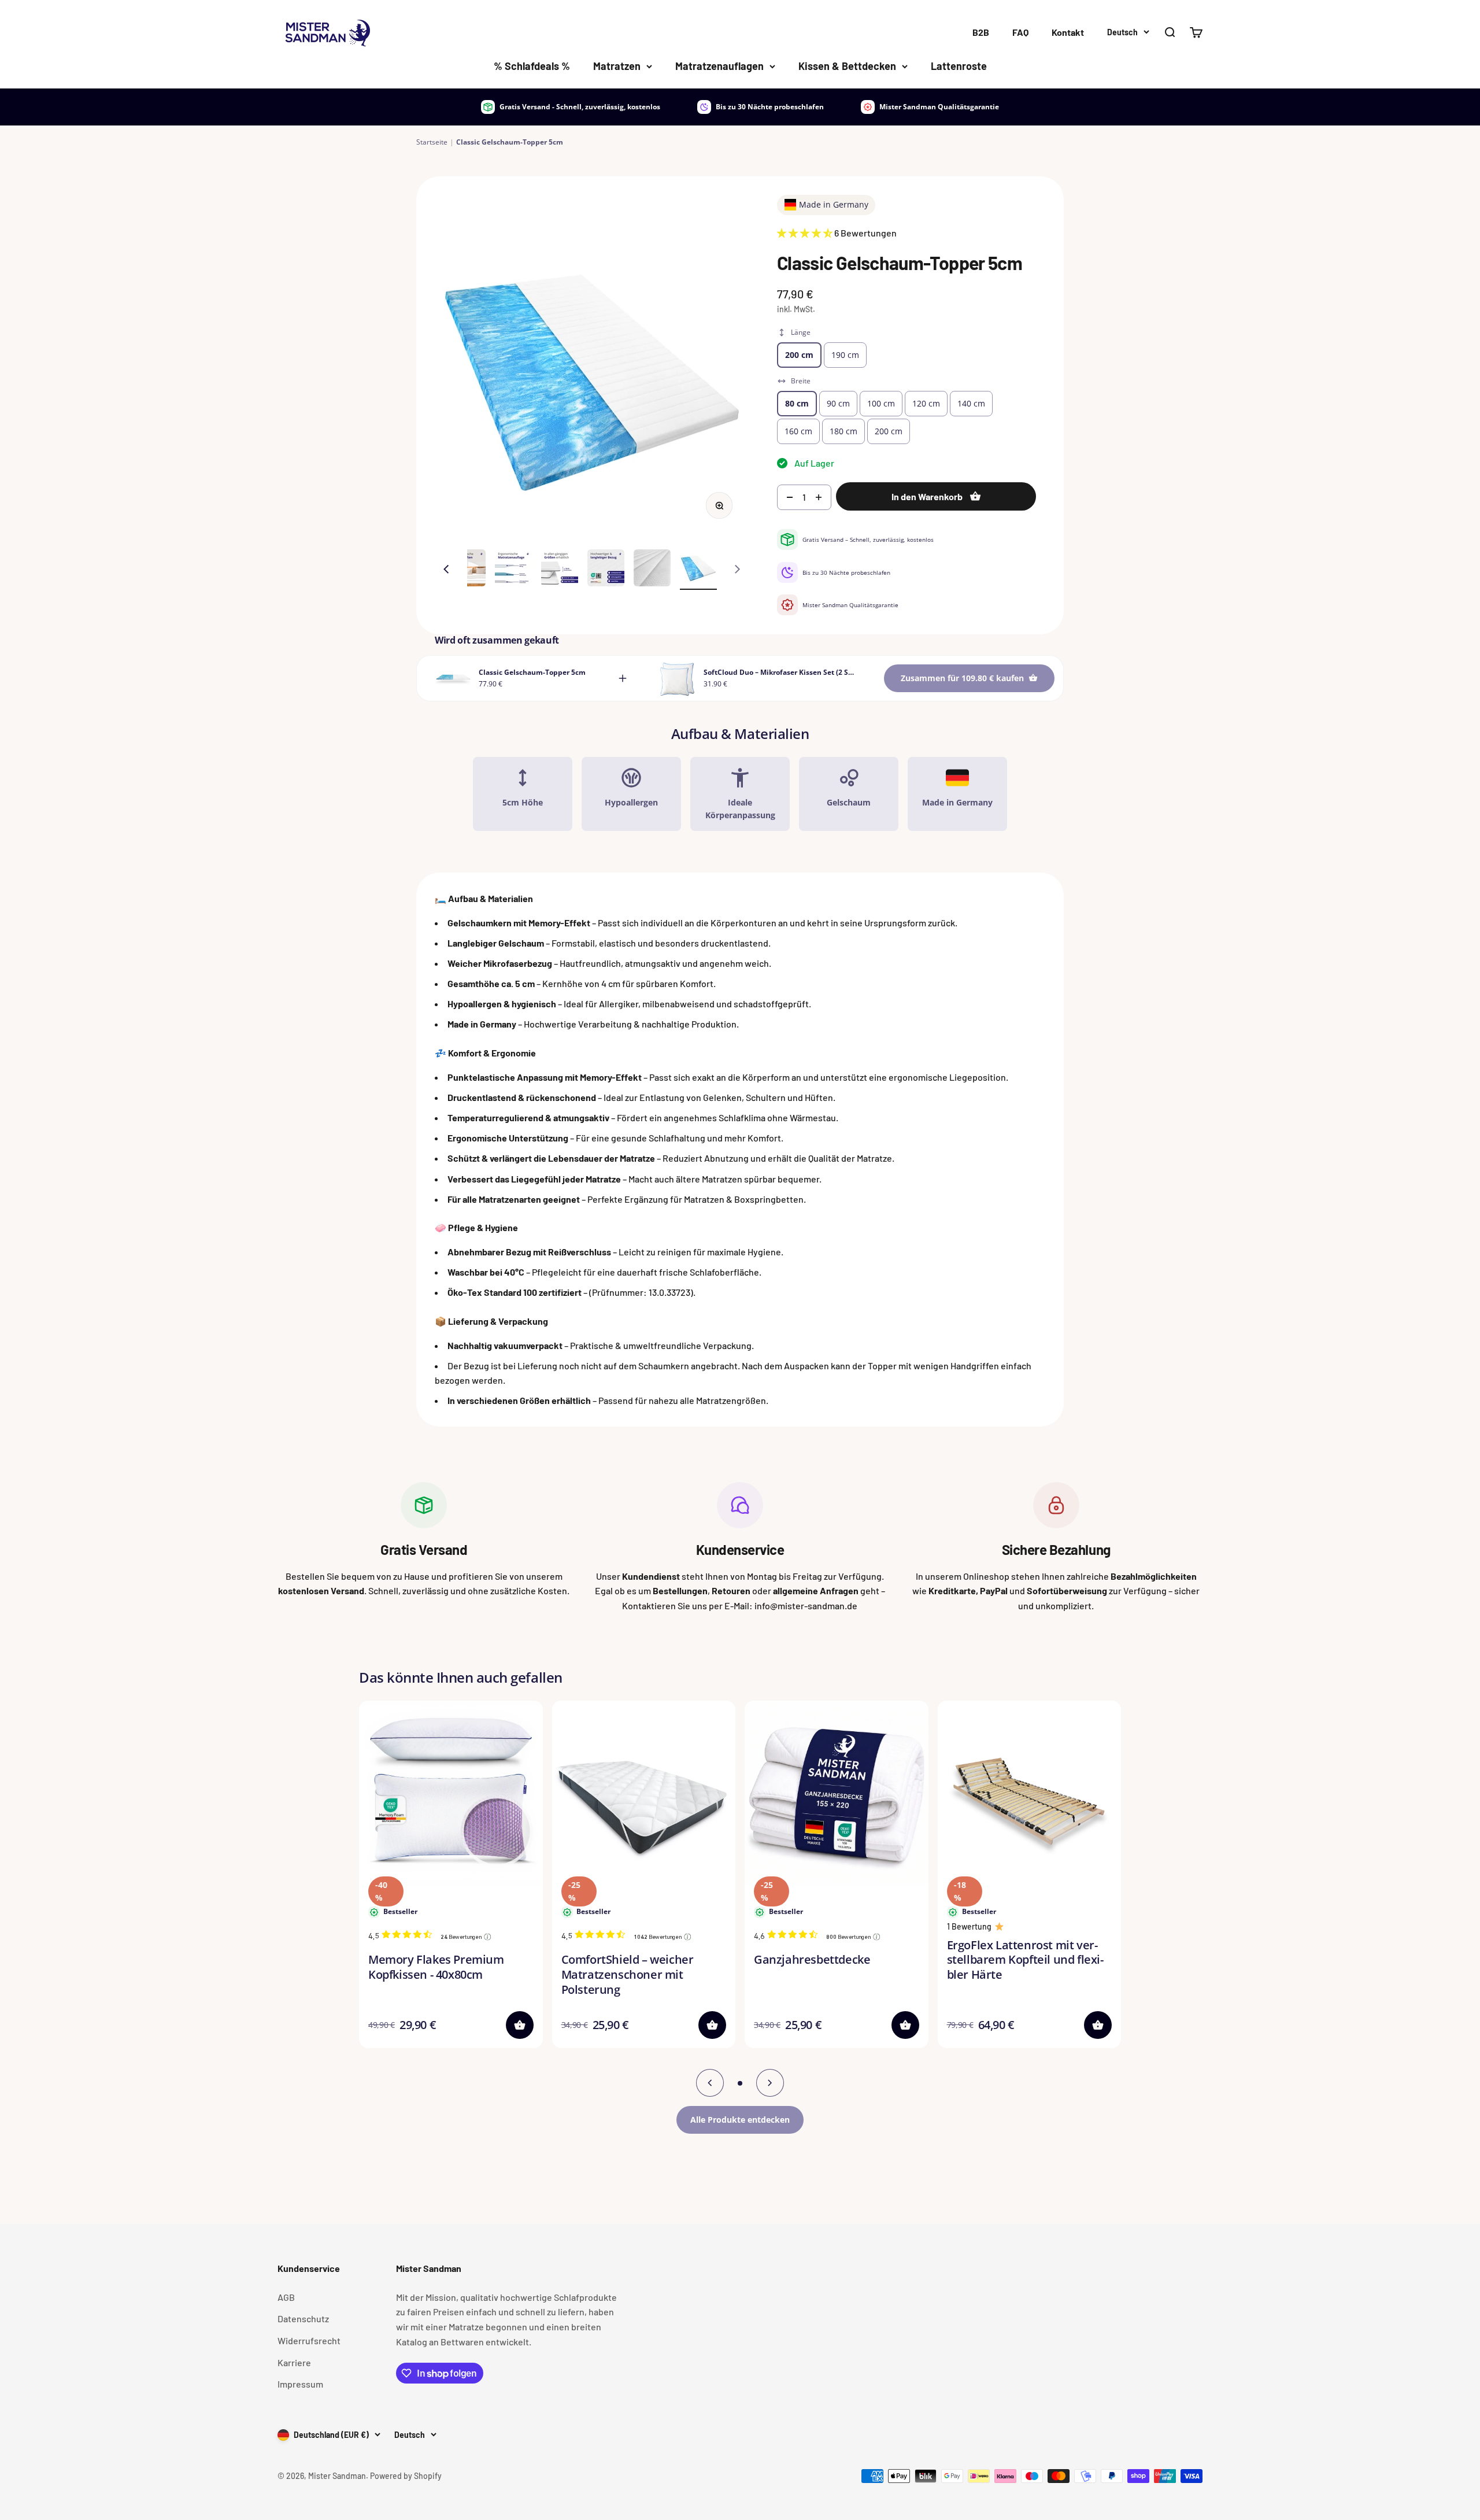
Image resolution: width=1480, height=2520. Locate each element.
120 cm (926, 403)
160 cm (798, 431)
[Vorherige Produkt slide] (710, 2083)
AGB (286, 2297)
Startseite (432, 142)
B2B (981, 32)
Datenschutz (303, 2318)
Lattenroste (959, 66)
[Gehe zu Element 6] (606, 570)
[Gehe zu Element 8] (698, 570)
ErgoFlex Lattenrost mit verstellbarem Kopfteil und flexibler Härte (1025, 1960)
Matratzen (617, 66)
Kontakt (1068, 32)
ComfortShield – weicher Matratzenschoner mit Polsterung (628, 1974)
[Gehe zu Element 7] (652, 570)
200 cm (799, 355)
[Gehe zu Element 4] (513, 570)
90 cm (838, 403)
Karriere (294, 2362)
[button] (712, 2025)
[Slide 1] (740, 2083)
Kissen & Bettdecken (847, 66)
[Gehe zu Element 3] (467, 570)
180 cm (843, 431)
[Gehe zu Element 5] (560, 570)
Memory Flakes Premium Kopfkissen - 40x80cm (436, 1967)
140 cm (971, 403)
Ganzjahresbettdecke (812, 1959)
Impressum (300, 2384)
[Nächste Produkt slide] (770, 2083)
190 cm (845, 355)
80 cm (797, 403)
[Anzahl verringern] (787, 497)
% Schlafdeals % (532, 66)
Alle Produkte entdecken (740, 2120)
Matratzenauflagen (719, 66)
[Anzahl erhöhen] (821, 497)
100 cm (881, 403)
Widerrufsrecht (309, 2340)
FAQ (1020, 32)
